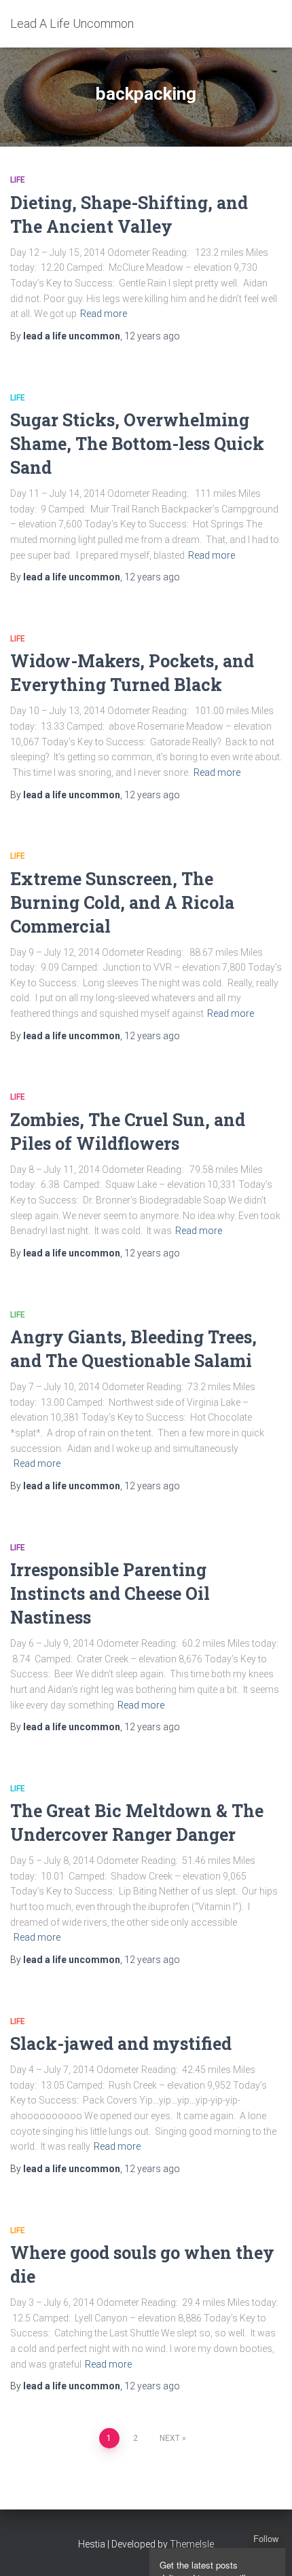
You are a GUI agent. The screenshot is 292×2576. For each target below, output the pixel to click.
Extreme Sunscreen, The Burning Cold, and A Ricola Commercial (122, 902)
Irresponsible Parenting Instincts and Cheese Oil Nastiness (110, 1593)
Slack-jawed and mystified (121, 2043)
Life (18, 180)
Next (170, 2438)
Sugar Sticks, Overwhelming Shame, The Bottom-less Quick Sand (137, 444)
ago (152, 336)
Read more (104, 314)
